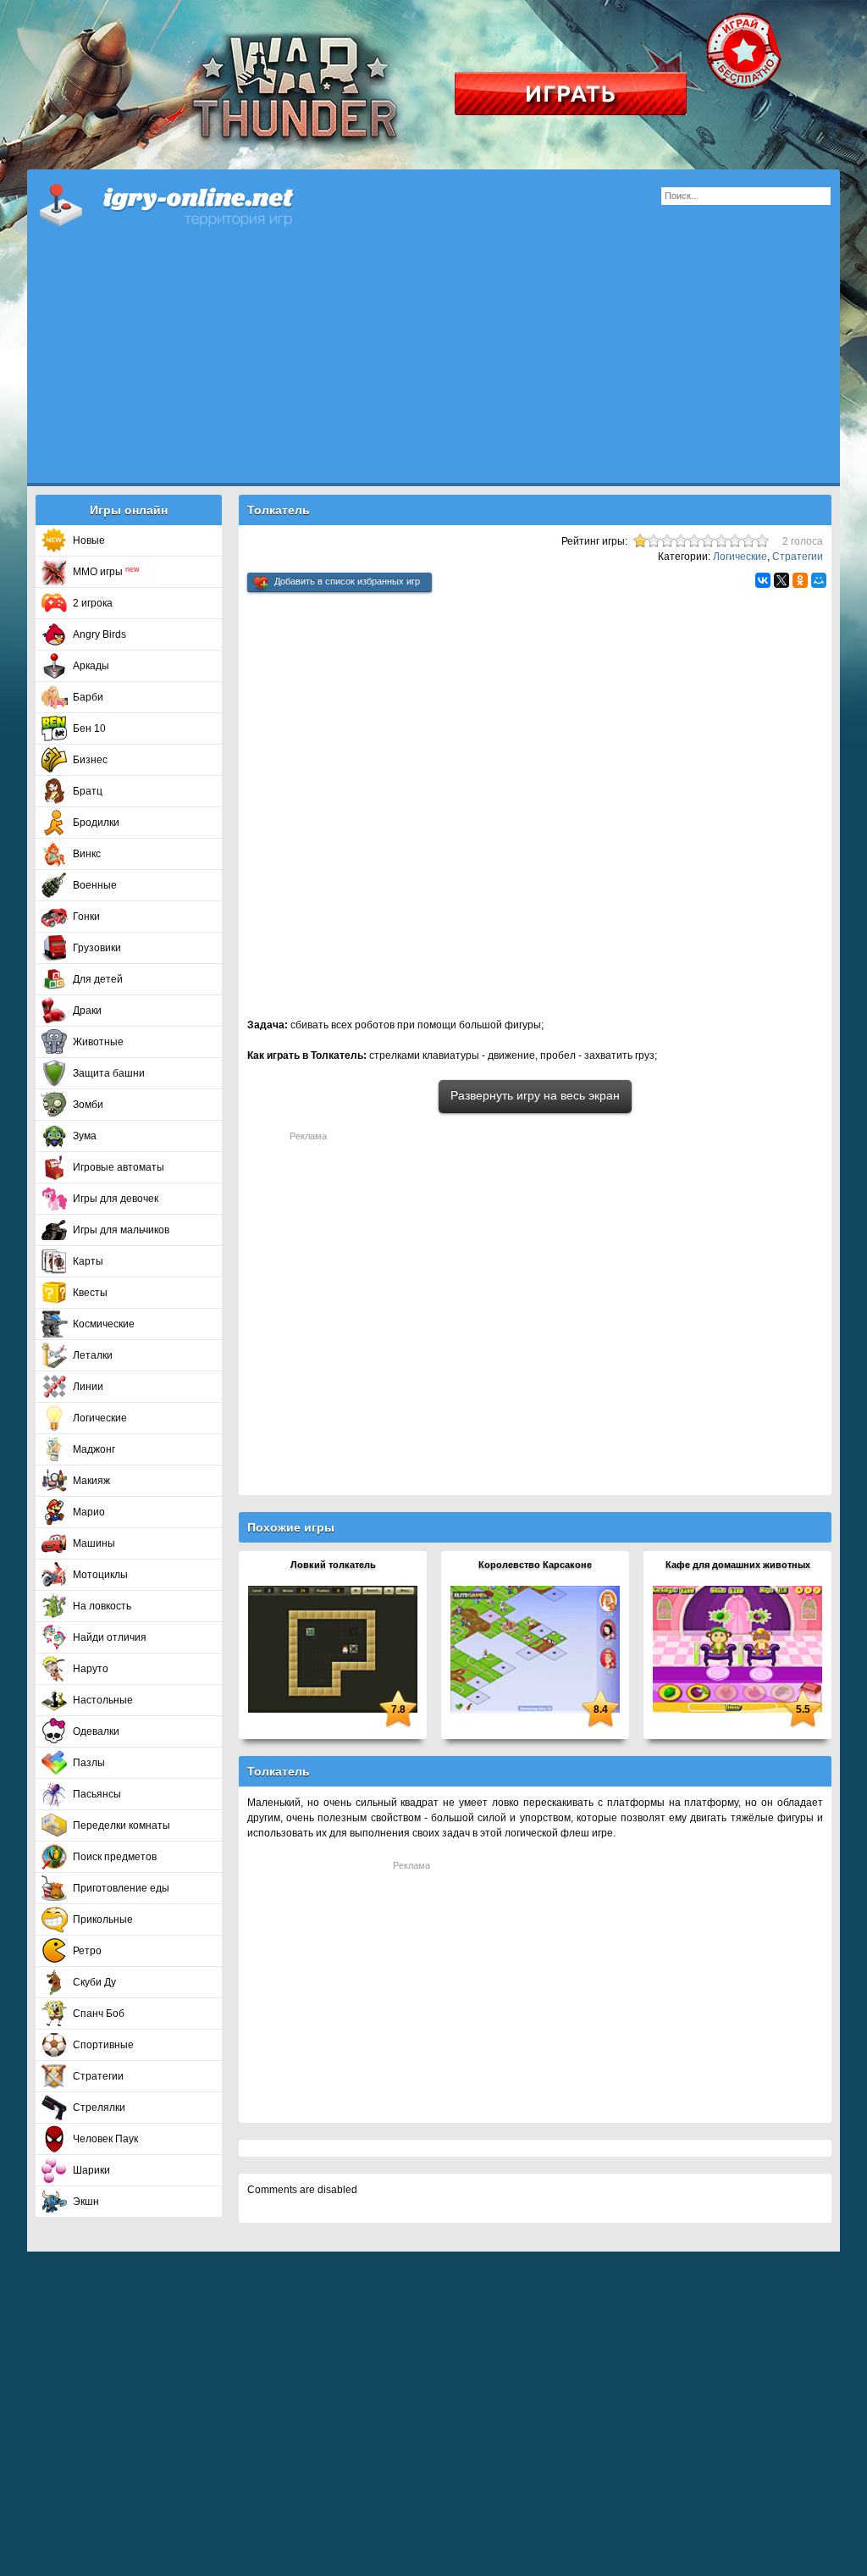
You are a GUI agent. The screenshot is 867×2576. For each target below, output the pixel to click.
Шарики (91, 2170)
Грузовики (97, 948)
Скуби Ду (94, 1982)
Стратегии (98, 2076)
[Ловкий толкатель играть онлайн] (333, 1648)
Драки (87, 1011)
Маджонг (94, 1449)
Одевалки (96, 1731)
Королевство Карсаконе (535, 1565)
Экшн (86, 2202)
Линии (88, 1387)
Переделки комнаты (121, 1825)
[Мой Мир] (819, 580)
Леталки (93, 1355)
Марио (89, 1512)
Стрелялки (99, 2108)
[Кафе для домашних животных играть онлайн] (737, 1648)
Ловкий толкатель (333, 1565)
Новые (89, 540)
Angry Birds (99, 634)
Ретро (87, 1951)
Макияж (91, 1481)
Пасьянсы (97, 1794)
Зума (85, 1136)
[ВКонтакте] (763, 580)
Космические (104, 1324)
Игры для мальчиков (121, 1230)
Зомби (88, 1105)
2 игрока (93, 603)
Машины (94, 1543)
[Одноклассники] (800, 580)
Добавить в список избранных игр (347, 581)
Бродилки (96, 823)
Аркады (91, 666)
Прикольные (103, 1920)
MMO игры (106, 572)
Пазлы (89, 1763)
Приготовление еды (121, 1888)
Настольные (103, 1700)
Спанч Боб (99, 2014)
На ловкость (102, 1606)
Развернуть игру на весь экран (535, 1095)
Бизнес (90, 760)
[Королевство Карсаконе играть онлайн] (535, 1648)
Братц (88, 791)
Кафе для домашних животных (738, 1565)
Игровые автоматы (119, 1167)
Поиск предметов (115, 1857)
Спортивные (103, 2045)
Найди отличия (110, 1637)
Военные (95, 885)
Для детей (98, 979)
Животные (98, 1042)
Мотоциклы (100, 1575)
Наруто (91, 1669)
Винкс (87, 854)
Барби (88, 697)
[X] (781, 580)
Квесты (90, 1293)
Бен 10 (89, 728)
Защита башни (109, 1073)
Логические (100, 1418)
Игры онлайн (188, 203)
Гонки (86, 917)
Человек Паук (105, 2139)
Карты (88, 1261)
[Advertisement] (433, 364)
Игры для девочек (116, 1199)
